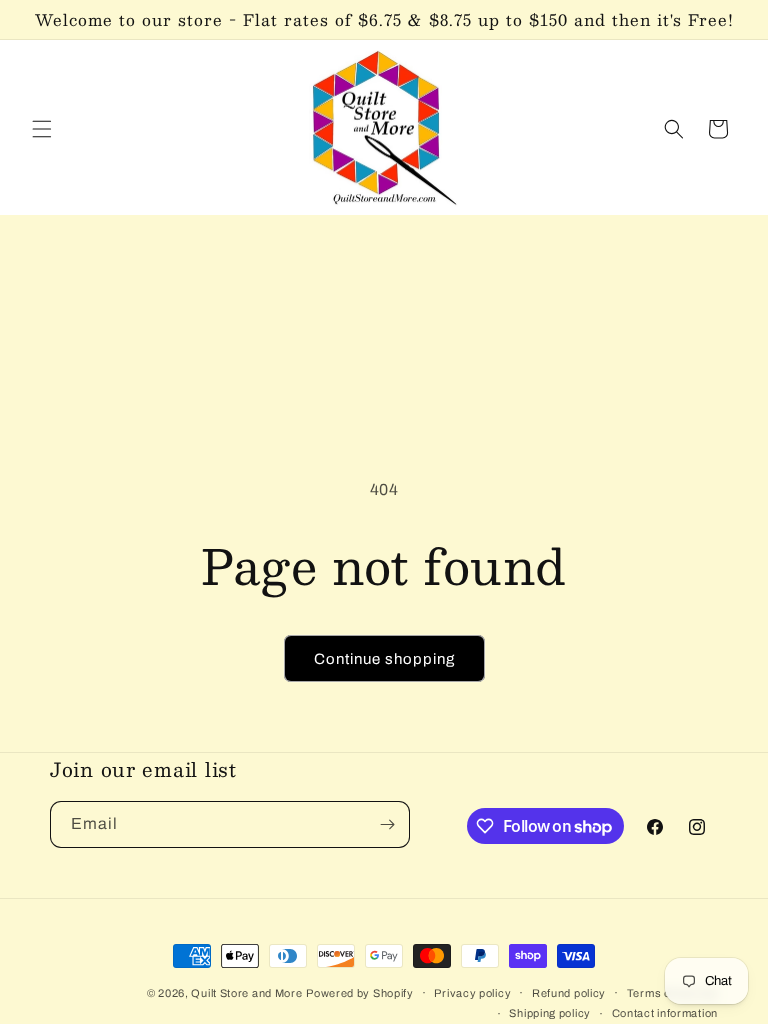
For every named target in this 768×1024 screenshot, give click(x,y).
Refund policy (569, 993)
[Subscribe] (387, 824)
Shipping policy (550, 1013)
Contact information (665, 1013)
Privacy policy (472, 993)
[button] (42, 129)
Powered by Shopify (360, 993)
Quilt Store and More (246, 993)
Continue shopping (384, 659)
